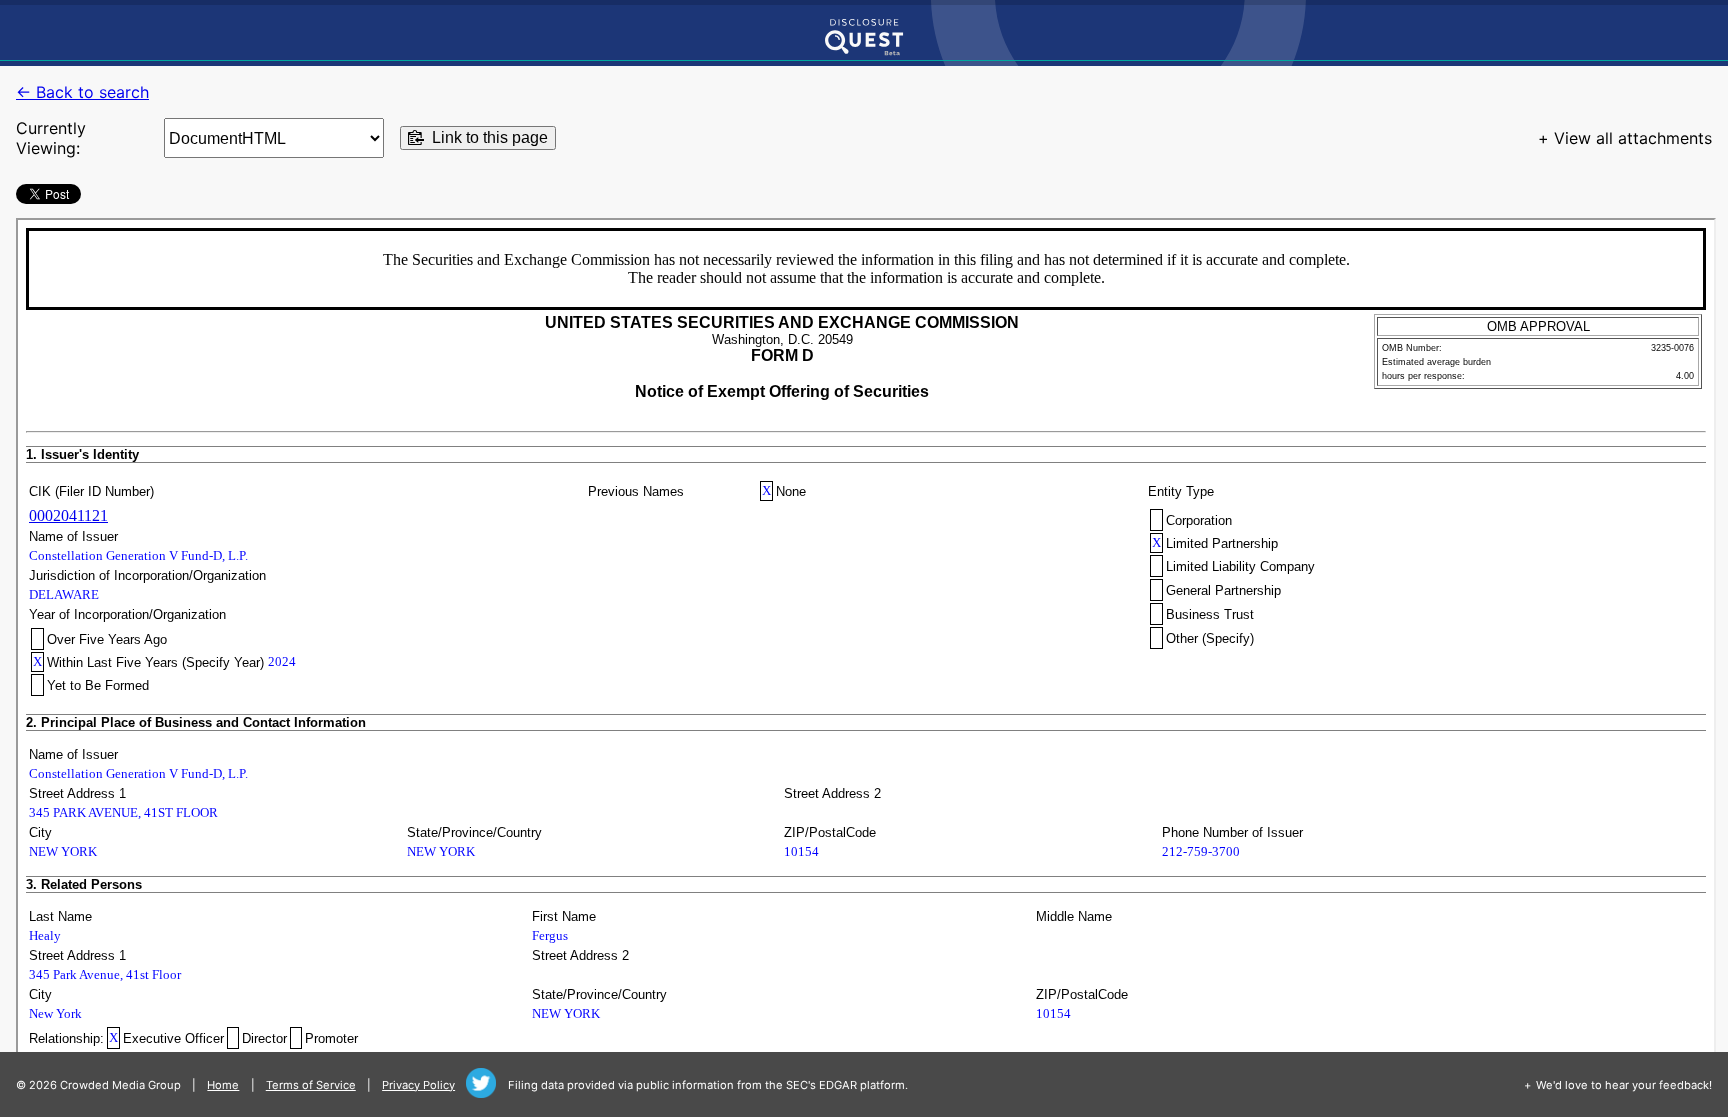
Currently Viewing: (51, 138)
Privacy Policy (418, 1085)
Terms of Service (311, 1085)
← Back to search (82, 92)
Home (223, 1085)
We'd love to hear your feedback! (1624, 1085)
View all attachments (1633, 138)
